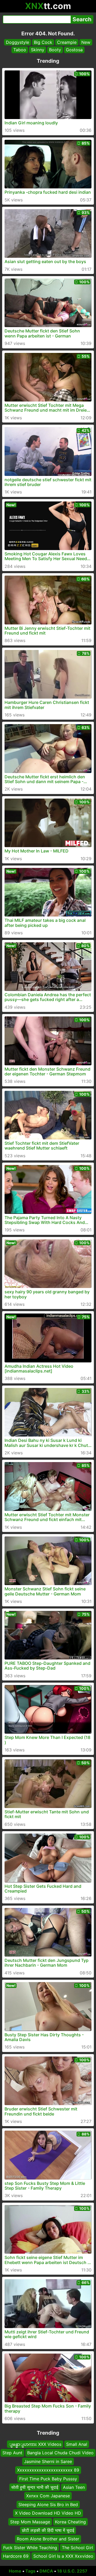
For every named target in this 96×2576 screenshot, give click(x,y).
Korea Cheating (70, 2522)
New (86, 42)
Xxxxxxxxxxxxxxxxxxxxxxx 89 (48, 2470)
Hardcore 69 (16, 2556)
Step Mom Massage (30, 2522)
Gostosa (74, 50)
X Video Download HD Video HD (48, 2513)
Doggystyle (17, 42)
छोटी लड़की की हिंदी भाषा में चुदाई (48, 2530)
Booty (55, 50)
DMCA (46, 2571)
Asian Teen (74, 2487)
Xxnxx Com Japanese (48, 2496)
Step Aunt (12, 2453)
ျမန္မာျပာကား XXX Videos (35, 2444)
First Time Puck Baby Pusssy (48, 2478)
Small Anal (77, 2444)
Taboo (20, 50)
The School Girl (77, 2547)
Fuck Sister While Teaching (30, 2547)
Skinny (38, 50)
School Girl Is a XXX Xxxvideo (63, 2556)
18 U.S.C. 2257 (72, 2571)
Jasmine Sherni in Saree (48, 2461)
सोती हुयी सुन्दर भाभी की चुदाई (35, 2487)
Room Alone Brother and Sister (48, 2539)
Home (15, 2571)
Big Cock (43, 42)
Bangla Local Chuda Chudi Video (60, 2453)
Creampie (67, 42)
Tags (30, 2571)
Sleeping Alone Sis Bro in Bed (48, 2504)
